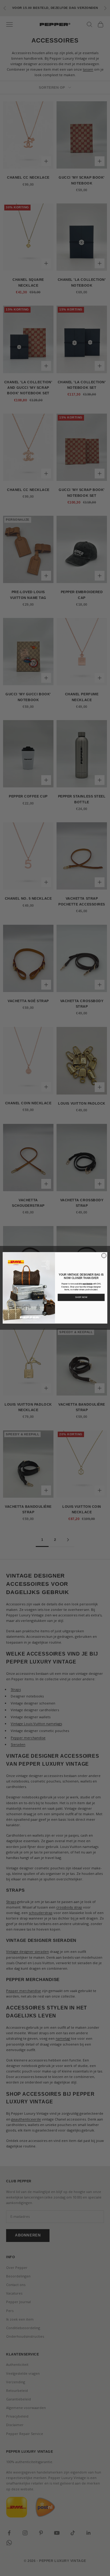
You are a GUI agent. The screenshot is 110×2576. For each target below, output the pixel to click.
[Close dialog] (104, 1256)
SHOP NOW (81, 1297)
